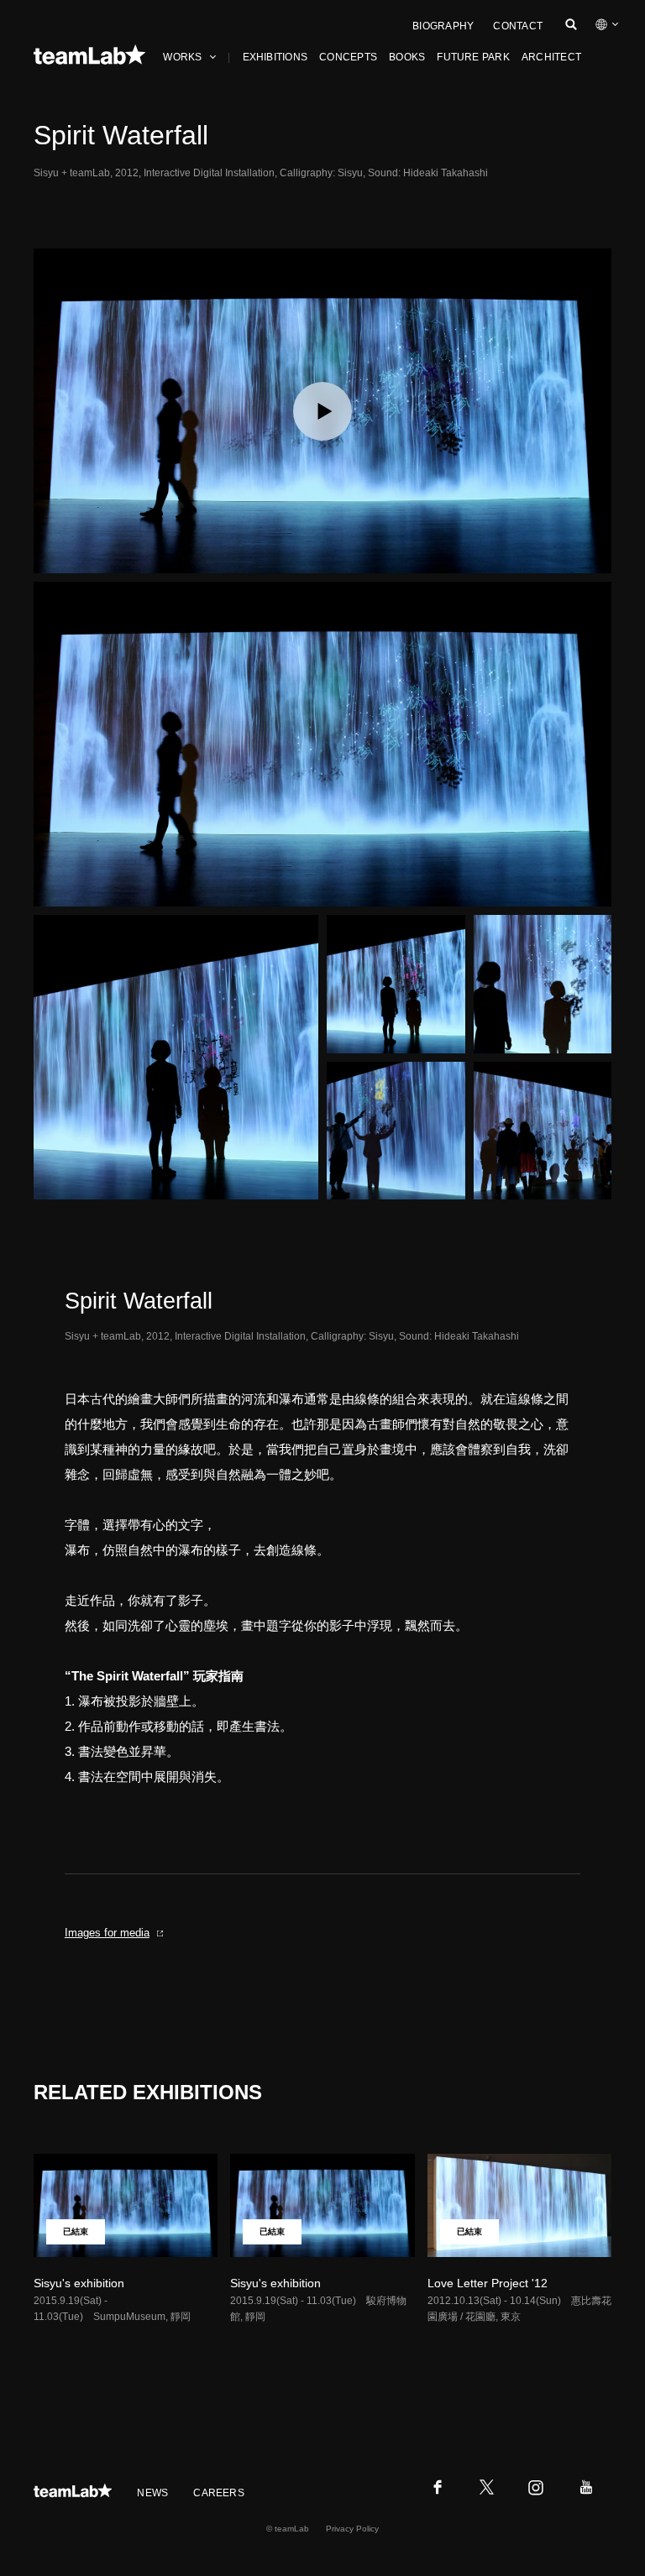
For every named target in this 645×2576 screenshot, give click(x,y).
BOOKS (407, 57)
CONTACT (518, 26)
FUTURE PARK (473, 57)
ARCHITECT (551, 57)
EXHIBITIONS (275, 57)
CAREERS (219, 2493)
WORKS (182, 57)
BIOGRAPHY (443, 26)
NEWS (152, 2493)
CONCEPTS (348, 57)
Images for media (107, 1933)
